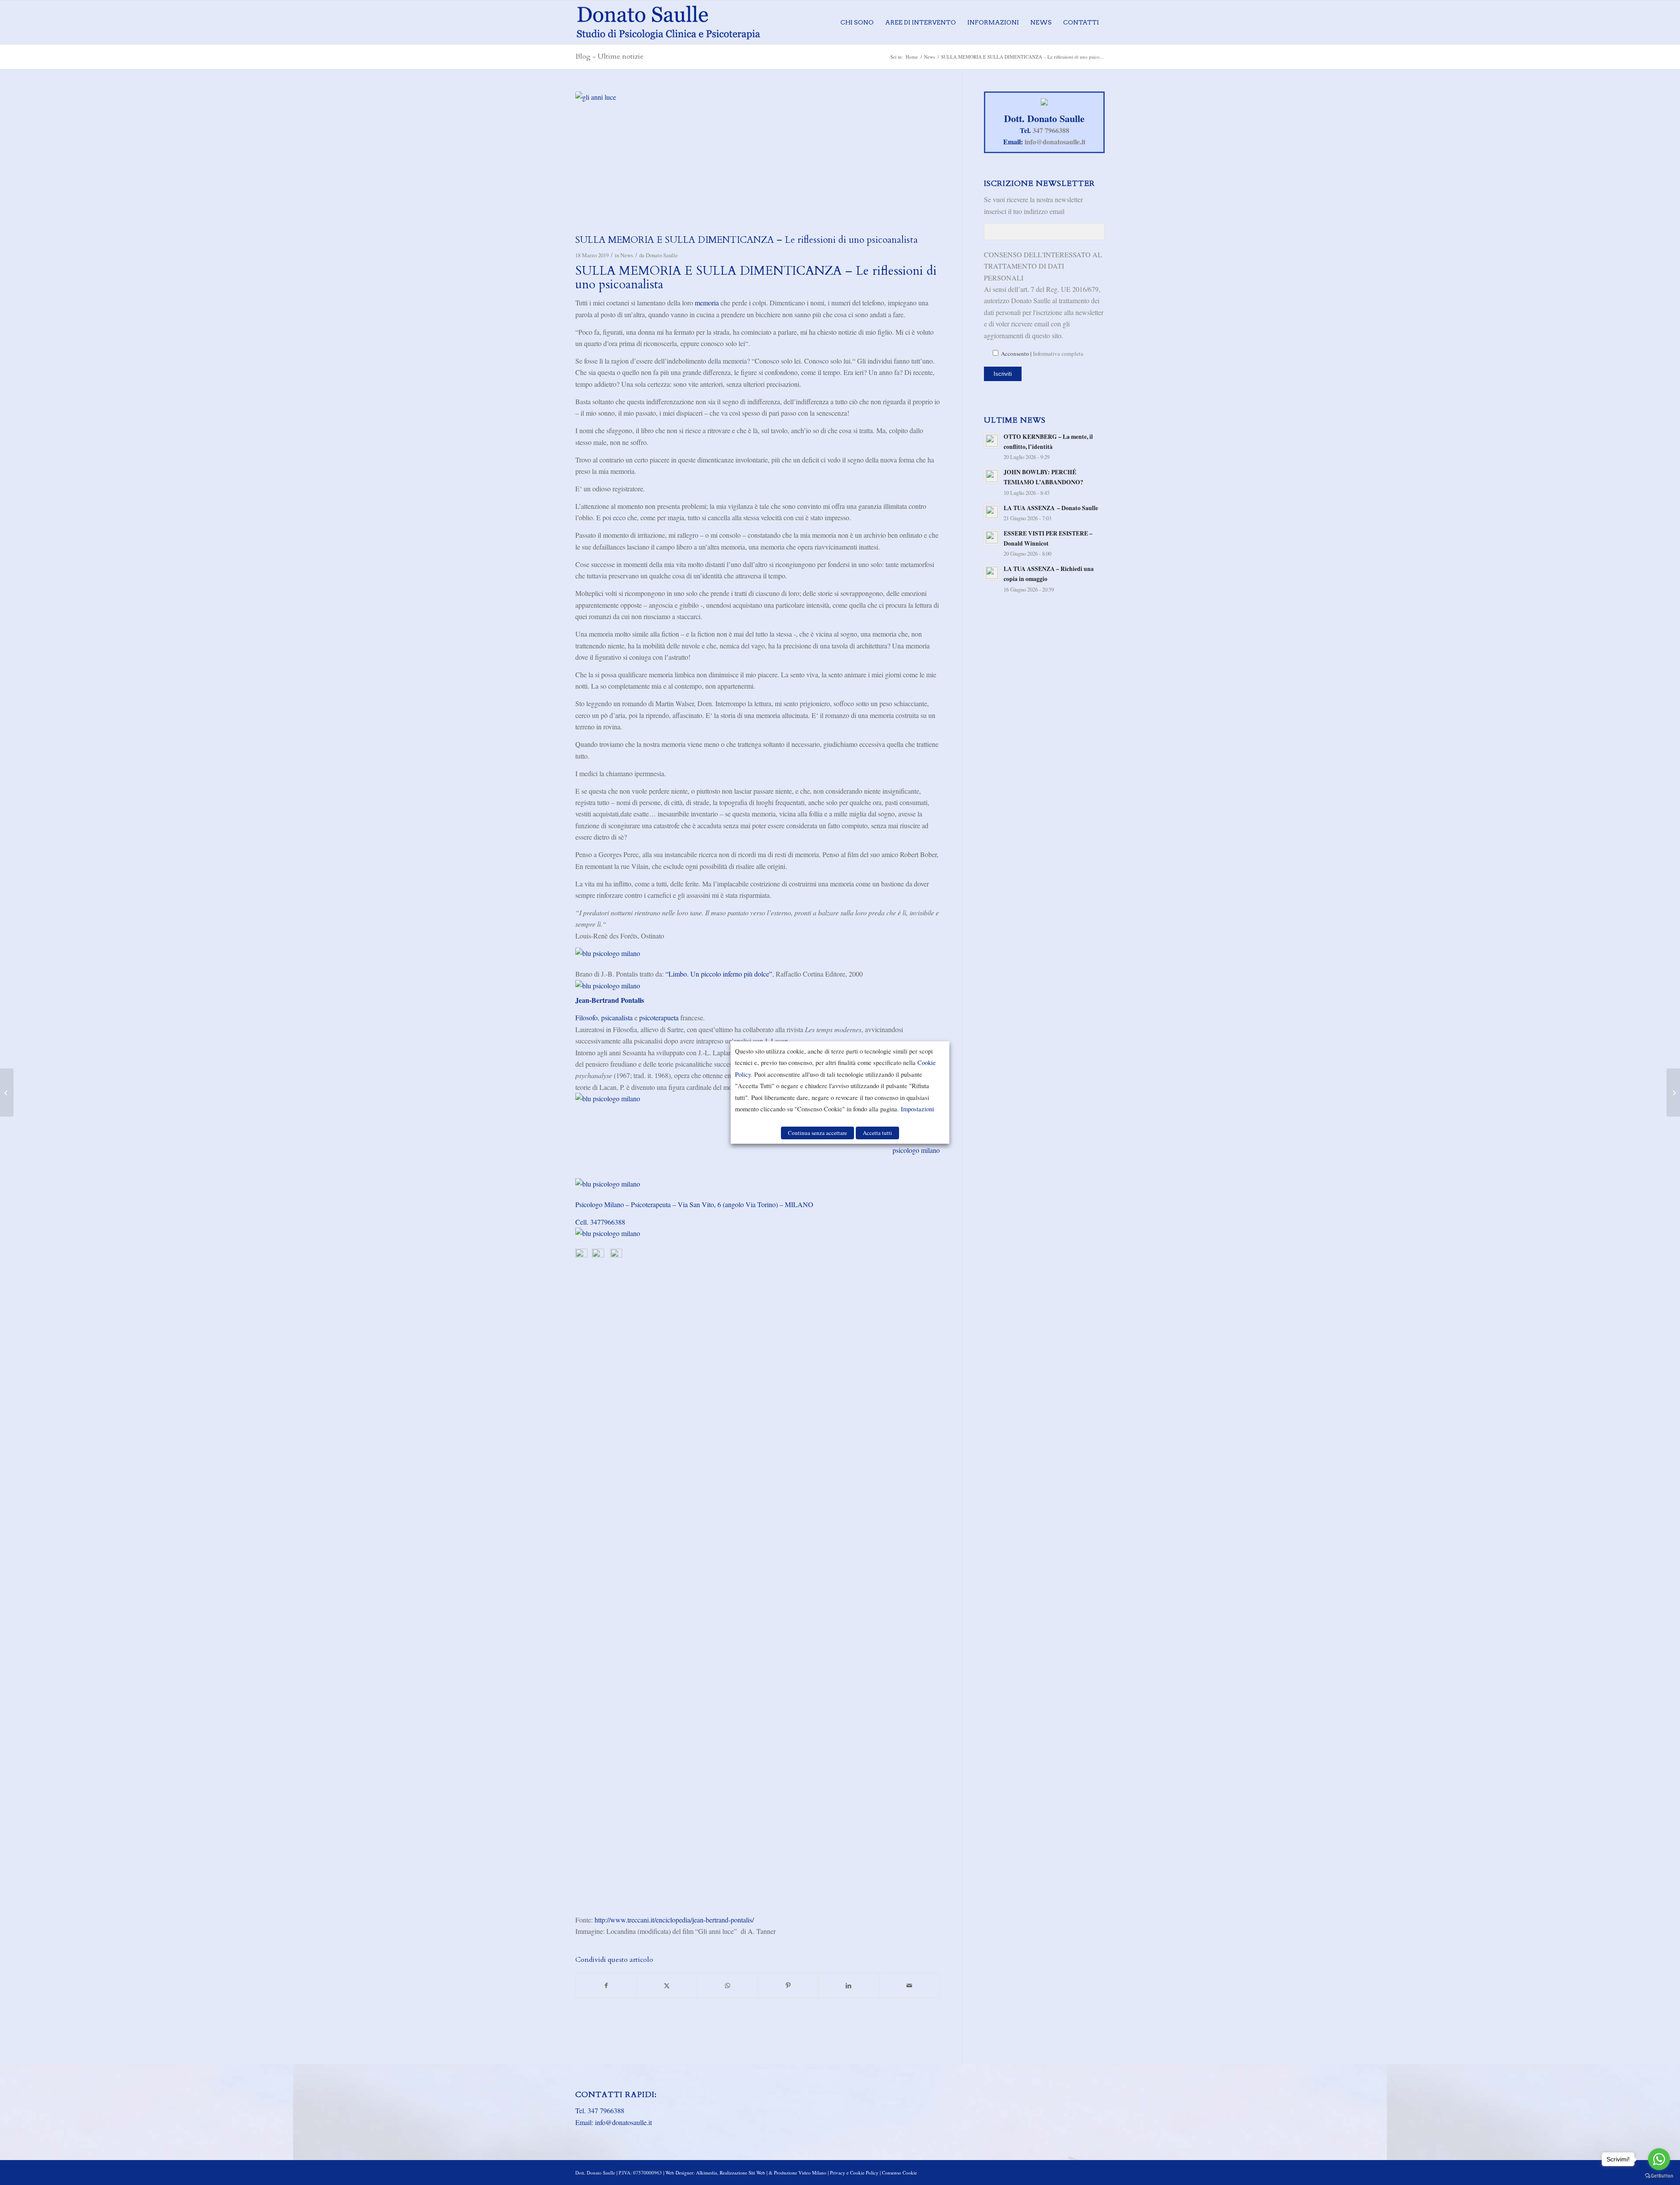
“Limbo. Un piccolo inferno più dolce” (719, 974)
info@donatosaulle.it (1055, 142)
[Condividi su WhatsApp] (728, 1985)
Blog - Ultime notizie (609, 56)
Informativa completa (1058, 354)
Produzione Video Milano (800, 2173)
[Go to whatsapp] (1659, 2159)
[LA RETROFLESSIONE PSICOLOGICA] (1673, 1092)
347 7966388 (1051, 130)
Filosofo (586, 1017)
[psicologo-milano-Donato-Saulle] (668, 22)
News (627, 255)
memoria (707, 303)
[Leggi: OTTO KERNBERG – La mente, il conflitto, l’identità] (992, 441)
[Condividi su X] (667, 1985)
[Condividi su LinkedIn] (849, 1985)
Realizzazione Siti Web (742, 2173)
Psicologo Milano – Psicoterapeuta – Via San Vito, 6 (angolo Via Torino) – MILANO (695, 1204)
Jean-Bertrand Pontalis (610, 1000)
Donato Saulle (662, 255)
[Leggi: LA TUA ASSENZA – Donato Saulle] (992, 512)
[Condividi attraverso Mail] (910, 1985)
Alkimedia (707, 2173)
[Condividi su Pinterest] (788, 1985)
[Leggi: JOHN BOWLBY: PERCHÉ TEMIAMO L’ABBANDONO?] (992, 476)
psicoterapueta (659, 1017)
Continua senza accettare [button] (817, 1133)
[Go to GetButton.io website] (1659, 2176)
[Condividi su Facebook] (606, 1985)
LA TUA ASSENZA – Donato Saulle (1051, 508)
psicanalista (617, 1017)
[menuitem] (857, 22)
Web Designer (679, 2173)
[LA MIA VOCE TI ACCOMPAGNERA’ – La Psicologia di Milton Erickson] (7, 1092)
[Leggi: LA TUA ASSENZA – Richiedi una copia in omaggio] (992, 573)
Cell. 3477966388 (600, 1222)
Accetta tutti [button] (877, 1133)
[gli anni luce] (758, 161)
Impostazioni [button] (917, 1109)
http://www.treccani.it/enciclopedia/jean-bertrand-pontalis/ (673, 1920)
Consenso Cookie (899, 2173)
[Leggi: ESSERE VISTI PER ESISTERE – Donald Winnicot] (992, 537)
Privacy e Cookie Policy (854, 2173)
